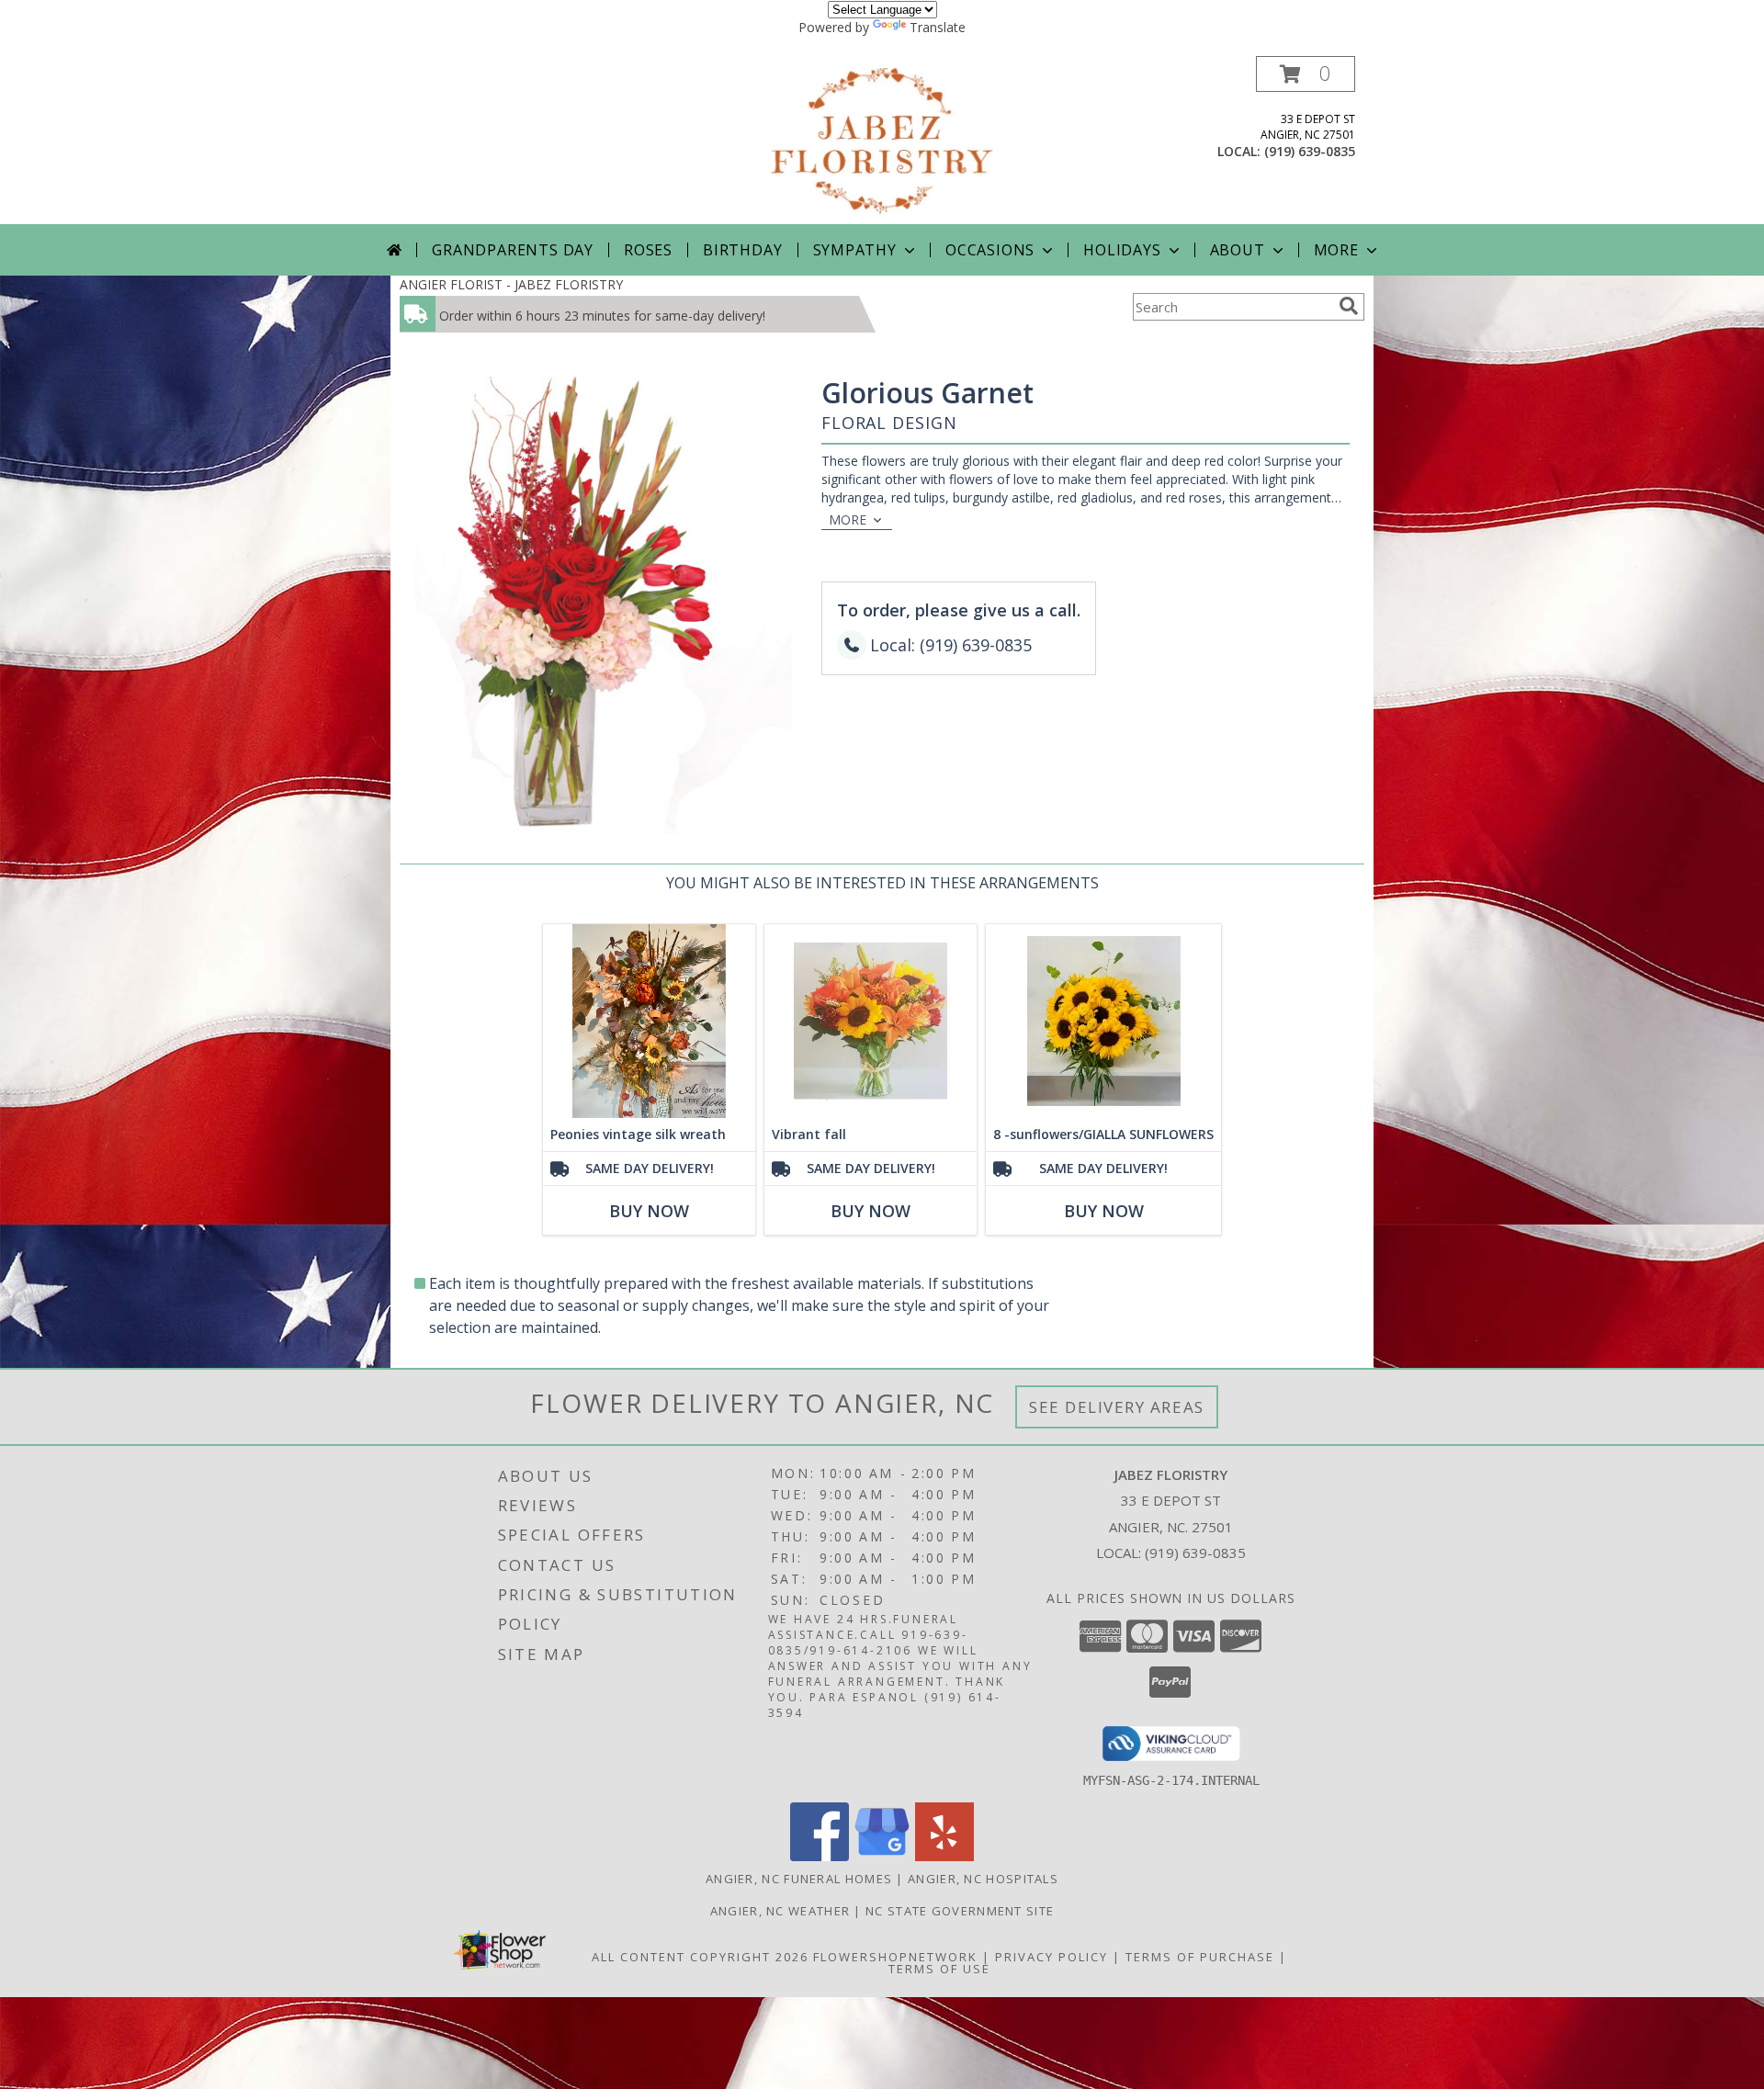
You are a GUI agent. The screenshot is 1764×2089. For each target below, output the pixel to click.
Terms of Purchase (1200, 1957)
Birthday (742, 250)
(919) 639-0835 (1310, 151)
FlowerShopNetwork (895, 1957)
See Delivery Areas (1117, 1407)
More (1336, 250)
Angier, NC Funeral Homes (799, 1879)
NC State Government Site (960, 1911)
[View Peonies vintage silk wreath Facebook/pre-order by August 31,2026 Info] (649, 1021)
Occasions (990, 250)
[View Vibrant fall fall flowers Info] (871, 1021)
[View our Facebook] (820, 1856)
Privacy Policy (1052, 1957)
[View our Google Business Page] (882, 1856)
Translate (938, 27)
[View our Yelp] (944, 1856)
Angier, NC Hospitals (983, 1879)
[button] (1306, 74)
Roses (648, 250)
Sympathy (855, 250)
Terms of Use (939, 1969)
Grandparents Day (513, 250)
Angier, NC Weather (780, 1911)
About (1238, 250)
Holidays (1122, 250)
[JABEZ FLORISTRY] (882, 140)
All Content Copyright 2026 (700, 1957)
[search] (1349, 306)
